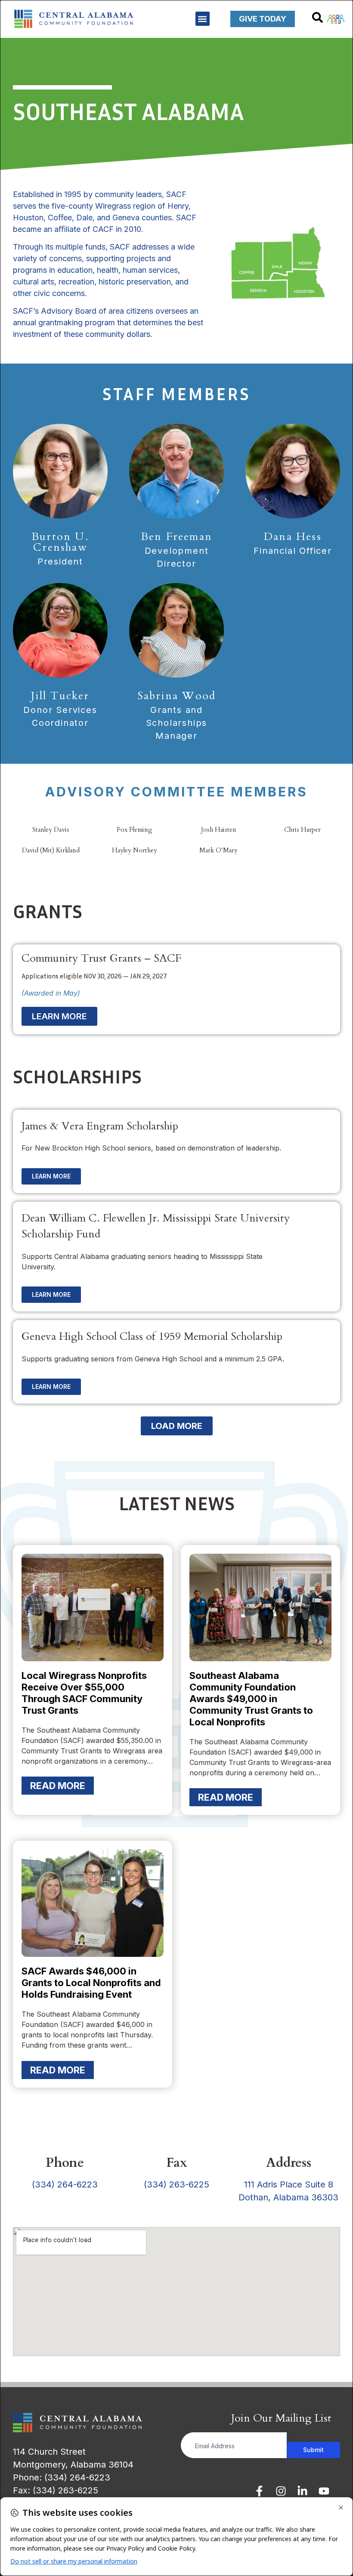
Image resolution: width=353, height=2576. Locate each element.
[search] (317, 17)
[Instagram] (281, 2491)
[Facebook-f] (259, 2491)
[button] (203, 19)
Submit (313, 2450)
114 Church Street (49, 2452)
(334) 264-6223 (65, 2184)
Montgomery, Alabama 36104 (73, 2465)
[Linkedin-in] (302, 2491)
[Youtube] (324, 2491)
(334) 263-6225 (176, 2184)
